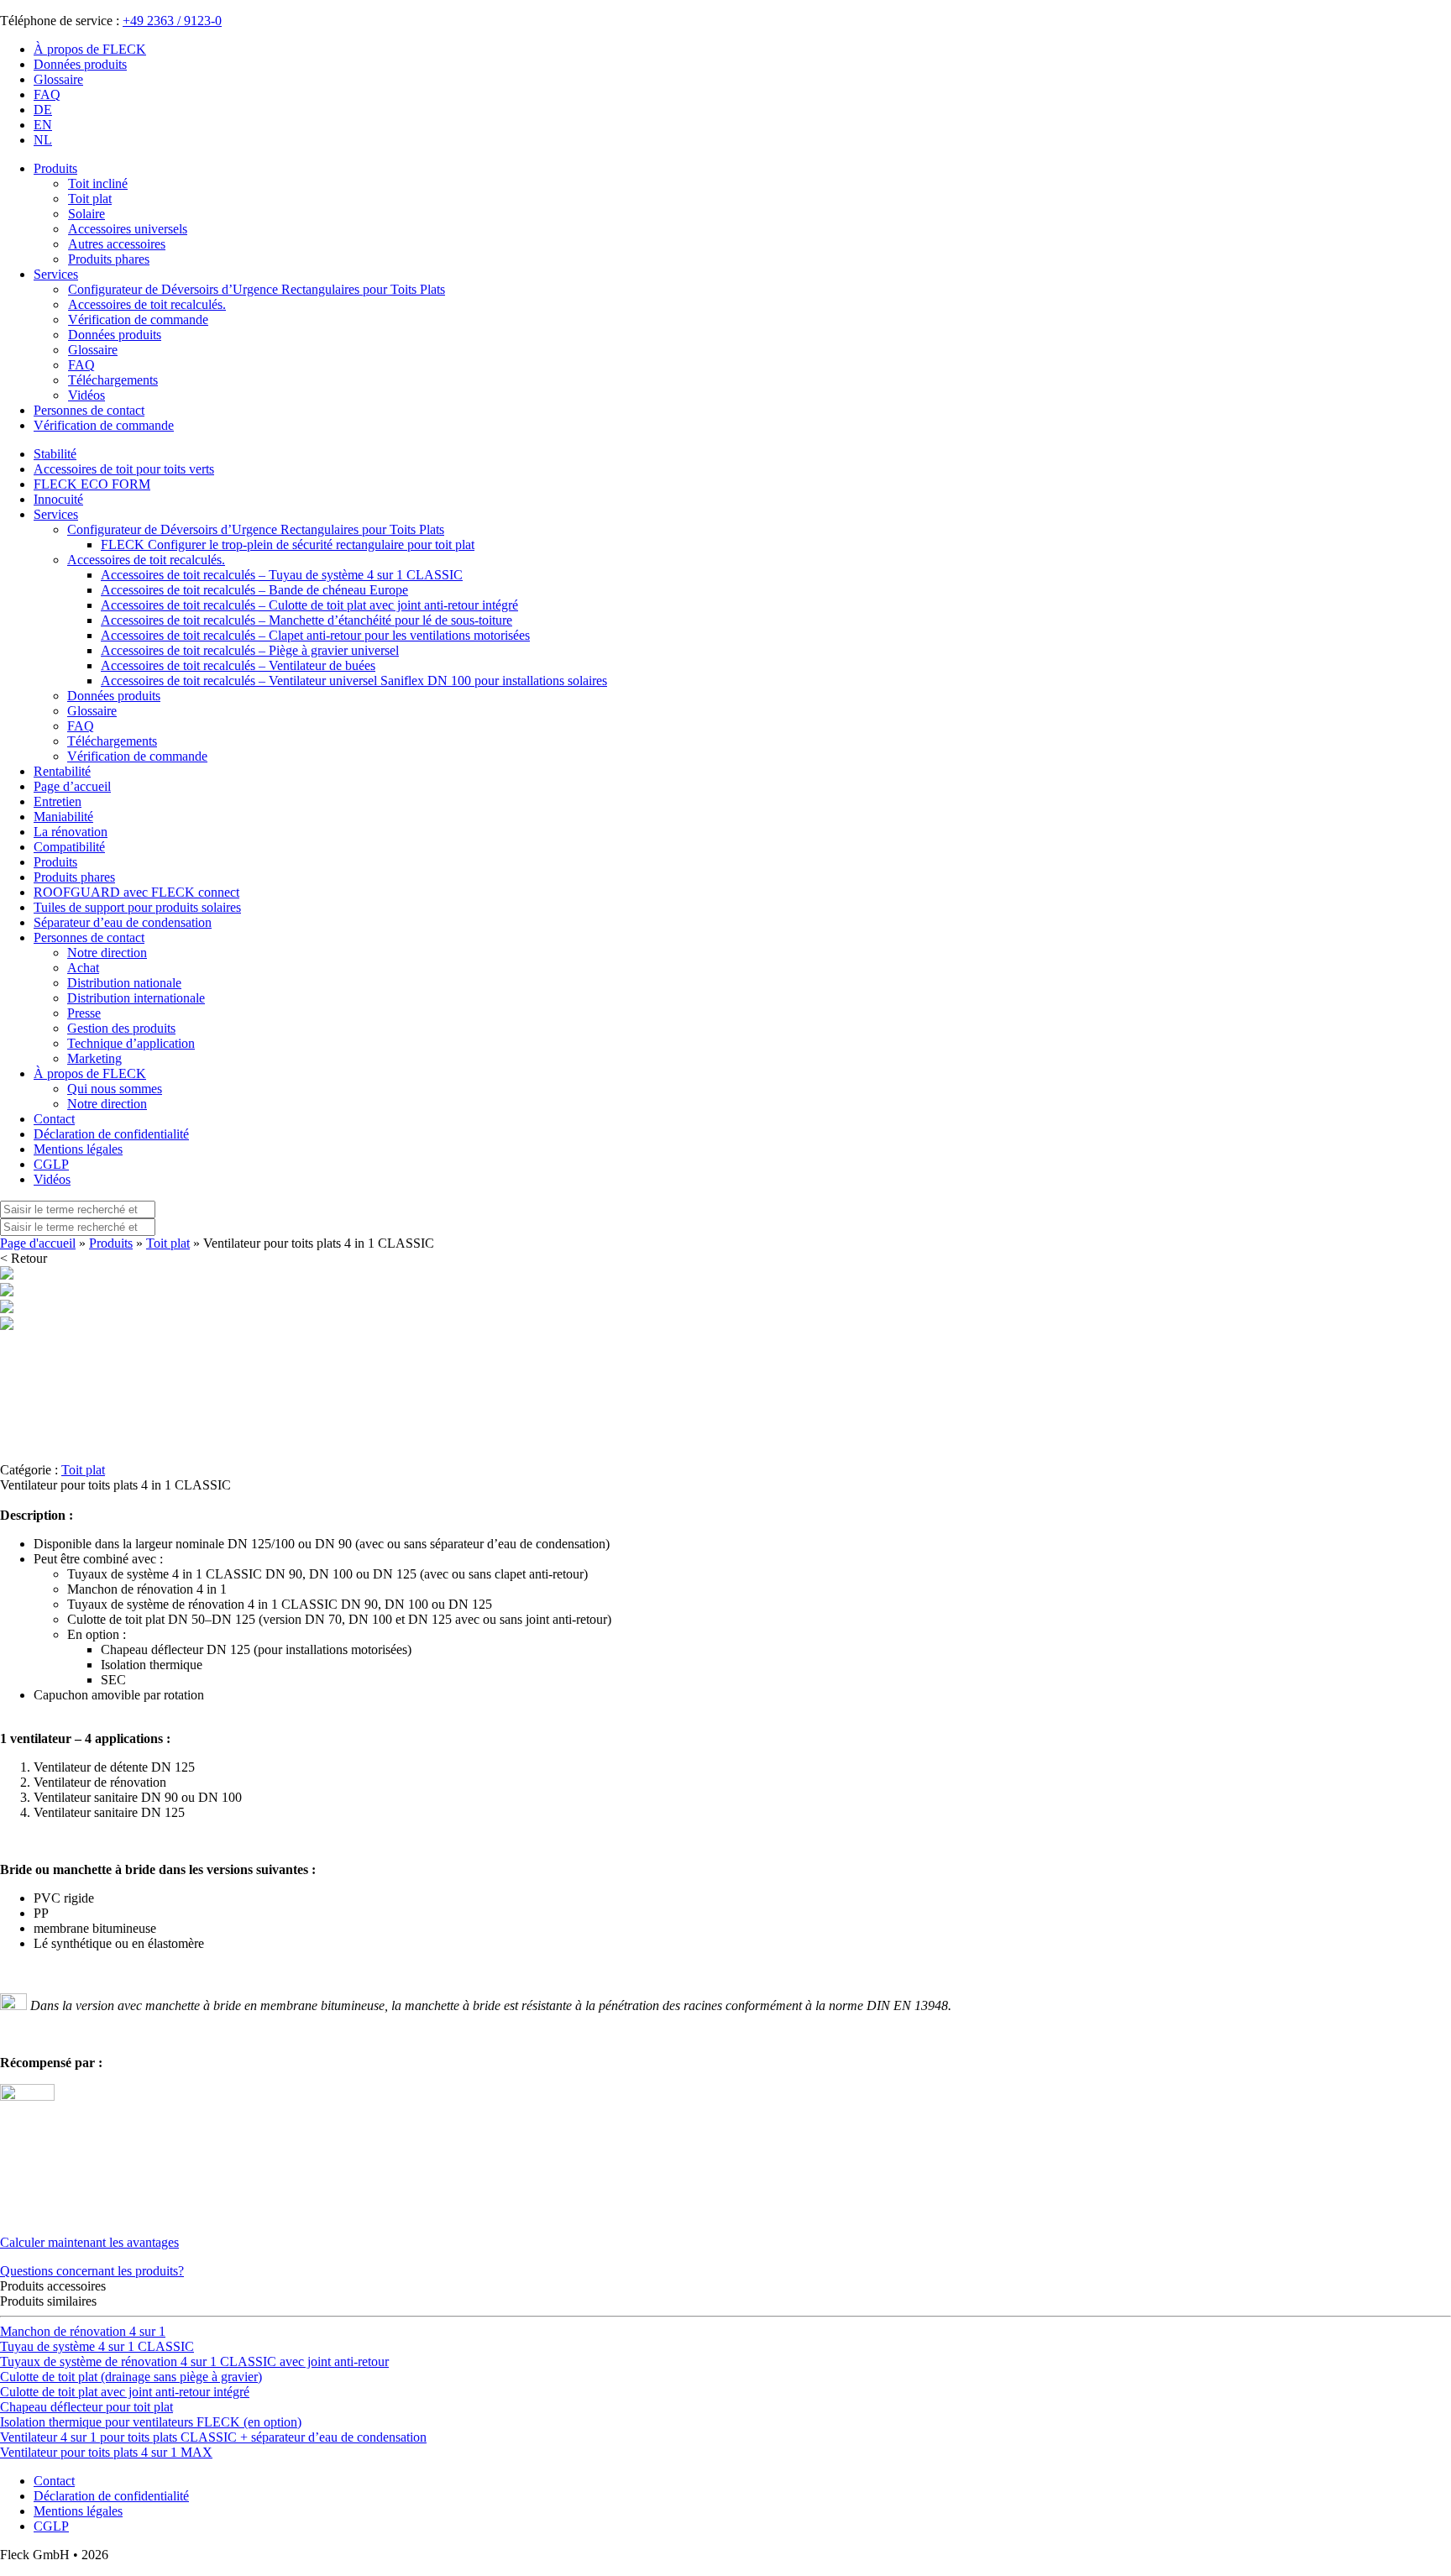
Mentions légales (78, 1149)
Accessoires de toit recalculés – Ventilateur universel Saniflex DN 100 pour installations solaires (354, 681)
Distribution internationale (136, 998)
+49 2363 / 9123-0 (172, 21)
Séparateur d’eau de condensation (123, 922)
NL (43, 140)
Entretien (58, 801)
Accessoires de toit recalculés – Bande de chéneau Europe (254, 590)
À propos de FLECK (90, 49)
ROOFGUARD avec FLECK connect (136, 892)
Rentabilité (62, 771)
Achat (83, 968)
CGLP (51, 1164)
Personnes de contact (89, 410)
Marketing (94, 1058)
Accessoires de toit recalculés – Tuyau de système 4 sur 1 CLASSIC (282, 575)
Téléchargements (112, 741)
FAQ (47, 94)
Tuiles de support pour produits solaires (137, 907)
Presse (84, 1013)
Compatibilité (69, 847)
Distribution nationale (124, 983)
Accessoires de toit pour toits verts (124, 469)
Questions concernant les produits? (92, 2271)
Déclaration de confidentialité (111, 1134)
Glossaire (58, 79)
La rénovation (71, 832)
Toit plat (168, 1243)
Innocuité (58, 499)
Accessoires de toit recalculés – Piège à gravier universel (250, 650)
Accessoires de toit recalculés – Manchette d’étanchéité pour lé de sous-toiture (306, 620)
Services (56, 274)
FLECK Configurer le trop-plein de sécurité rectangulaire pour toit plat (288, 545)
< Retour (24, 1258)
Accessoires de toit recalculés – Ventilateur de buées (238, 665)
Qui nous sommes (115, 1089)
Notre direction (107, 953)
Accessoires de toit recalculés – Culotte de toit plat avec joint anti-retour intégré (309, 605)
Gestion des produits (121, 1028)
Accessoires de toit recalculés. (146, 560)
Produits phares (74, 877)
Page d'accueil (38, 1243)
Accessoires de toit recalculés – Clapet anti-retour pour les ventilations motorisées (315, 635)
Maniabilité (63, 817)
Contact (54, 1119)
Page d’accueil (72, 786)
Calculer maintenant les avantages (89, 2242)
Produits (55, 168)
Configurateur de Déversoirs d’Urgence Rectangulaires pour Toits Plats (256, 529)
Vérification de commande (104, 425)
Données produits (80, 64)
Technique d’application (131, 1043)
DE (43, 110)
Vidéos (52, 1179)
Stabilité (55, 454)
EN (43, 125)
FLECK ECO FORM (92, 484)
